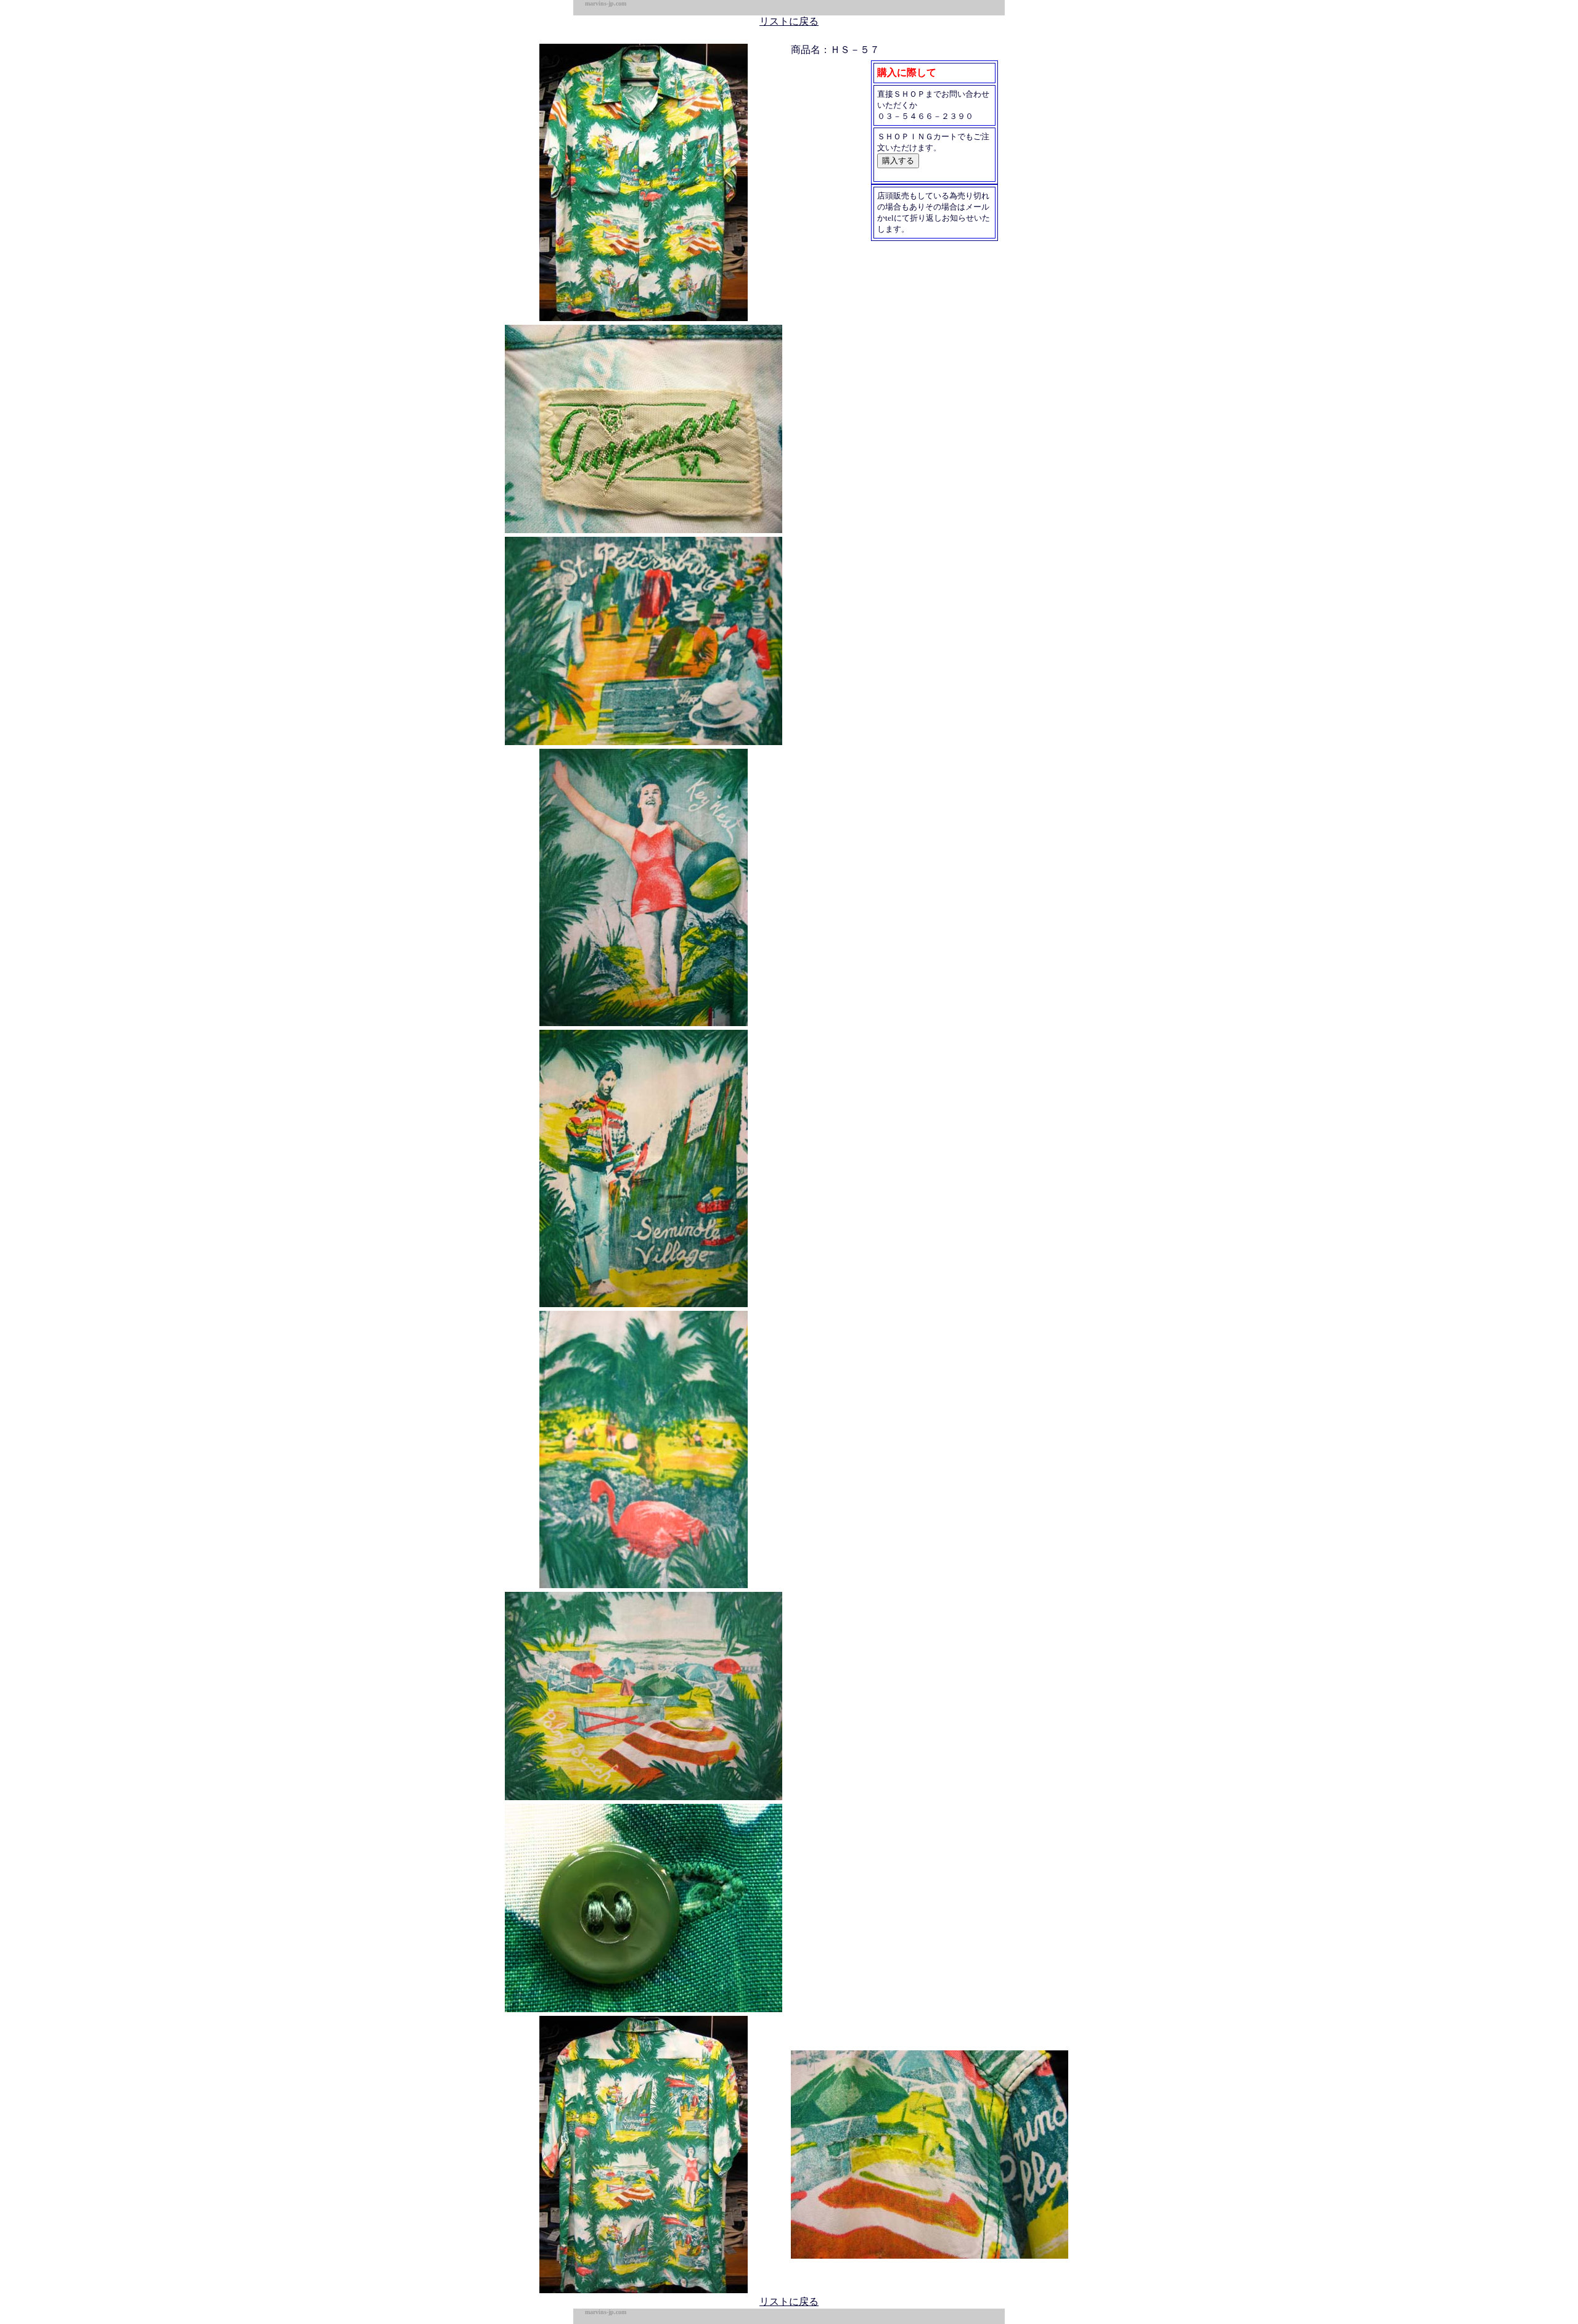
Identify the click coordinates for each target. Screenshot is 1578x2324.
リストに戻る (789, 21)
